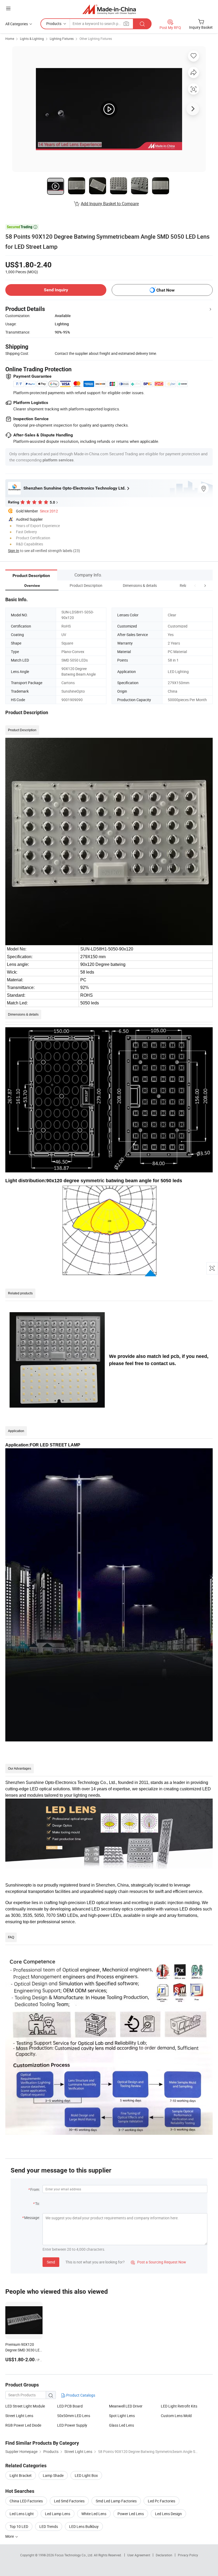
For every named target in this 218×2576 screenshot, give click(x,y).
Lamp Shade (53, 2475)
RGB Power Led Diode (23, 2425)
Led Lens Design (168, 2514)
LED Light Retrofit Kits (179, 2406)
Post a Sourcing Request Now (158, 2262)
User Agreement (139, 2555)
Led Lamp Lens (58, 2514)
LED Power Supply (72, 2425)
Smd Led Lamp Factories (116, 2501)
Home (10, 39)
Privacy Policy (188, 2555)
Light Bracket (21, 2475)
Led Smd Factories (69, 2501)
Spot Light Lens (122, 2416)
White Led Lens (94, 2514)
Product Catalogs (80, 2395)
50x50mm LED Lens (74, 2416)
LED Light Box (86, 2475)
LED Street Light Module (25, 2406)
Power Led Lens (131, 2514)
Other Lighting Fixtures (96, 39)
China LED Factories (26, 2501)
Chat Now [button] (165, 290)
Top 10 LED (19, 2526)
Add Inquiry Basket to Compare (110, 204)
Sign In (14, 551)
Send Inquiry (56, 290)
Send (51, 2262)
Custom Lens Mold (176, 2416)
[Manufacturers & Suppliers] (109, 9)
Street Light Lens (19, 2416)
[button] (195, 585)
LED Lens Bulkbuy (84, 2526)
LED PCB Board (70, 2406)
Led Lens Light (22, 2514)
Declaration (164, 2555)
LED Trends (49, 2526)
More (10, 2536)
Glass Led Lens (121, 2425)
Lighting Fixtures (62, 39)
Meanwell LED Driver (126, 2406)
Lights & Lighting (32, 39)
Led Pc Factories (162, 2501)
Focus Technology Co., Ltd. (74, 2555)
